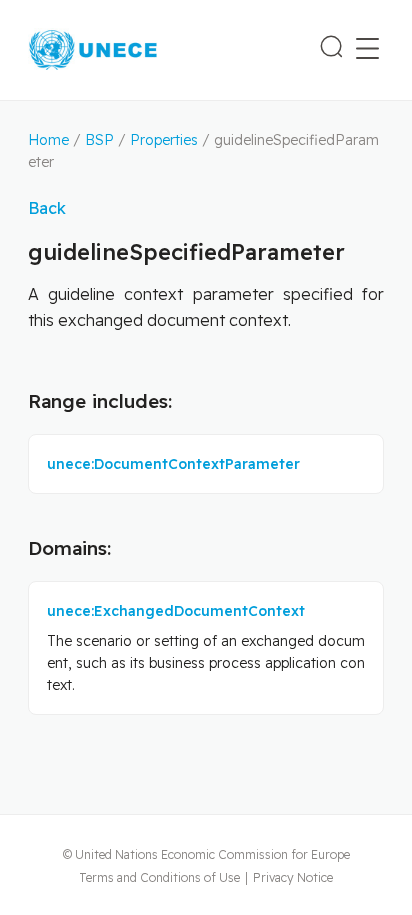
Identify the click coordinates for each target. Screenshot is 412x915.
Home (48, 140)
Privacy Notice (293, 877)
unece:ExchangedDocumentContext (176, 611)
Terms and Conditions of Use (159, 877)
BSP (99, 140)
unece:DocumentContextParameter (173, 464)
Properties (164, 140)
